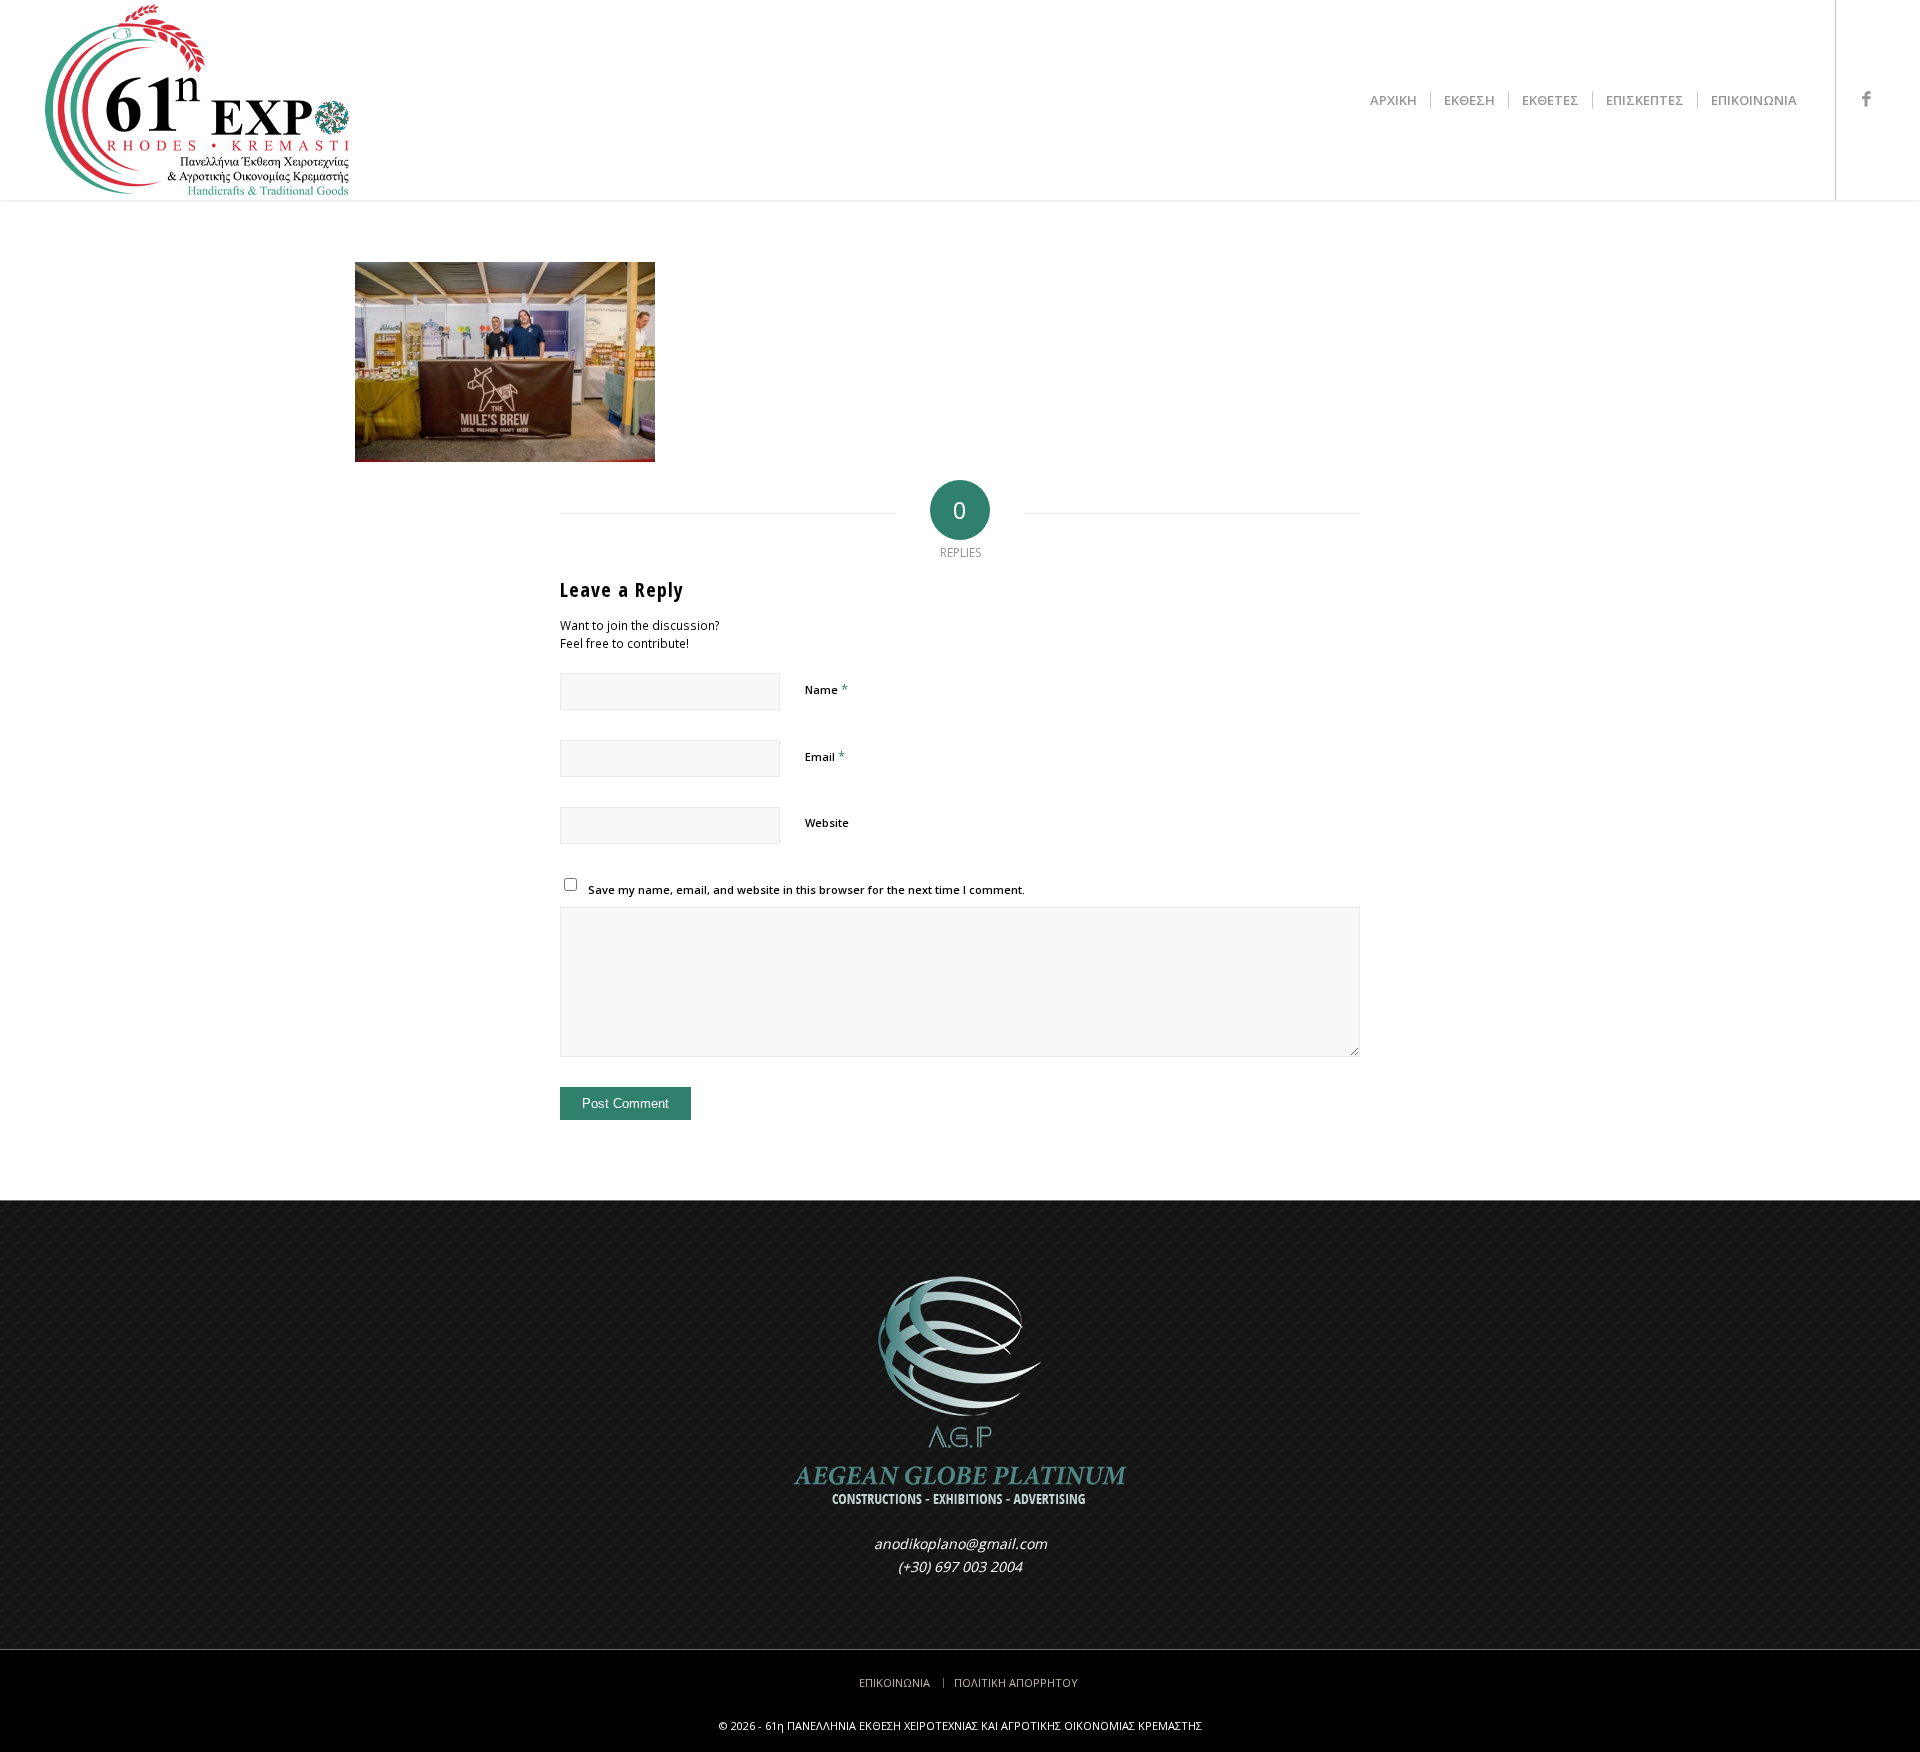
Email (825, 756)
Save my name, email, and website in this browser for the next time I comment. (806, 889)
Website (827, 822)
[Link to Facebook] (1867, 99)
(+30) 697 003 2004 (960, 1566)
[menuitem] (1393, 100)
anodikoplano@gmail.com (960, 1543)
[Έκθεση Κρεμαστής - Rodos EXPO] (196, 100)
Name (826, 689)
